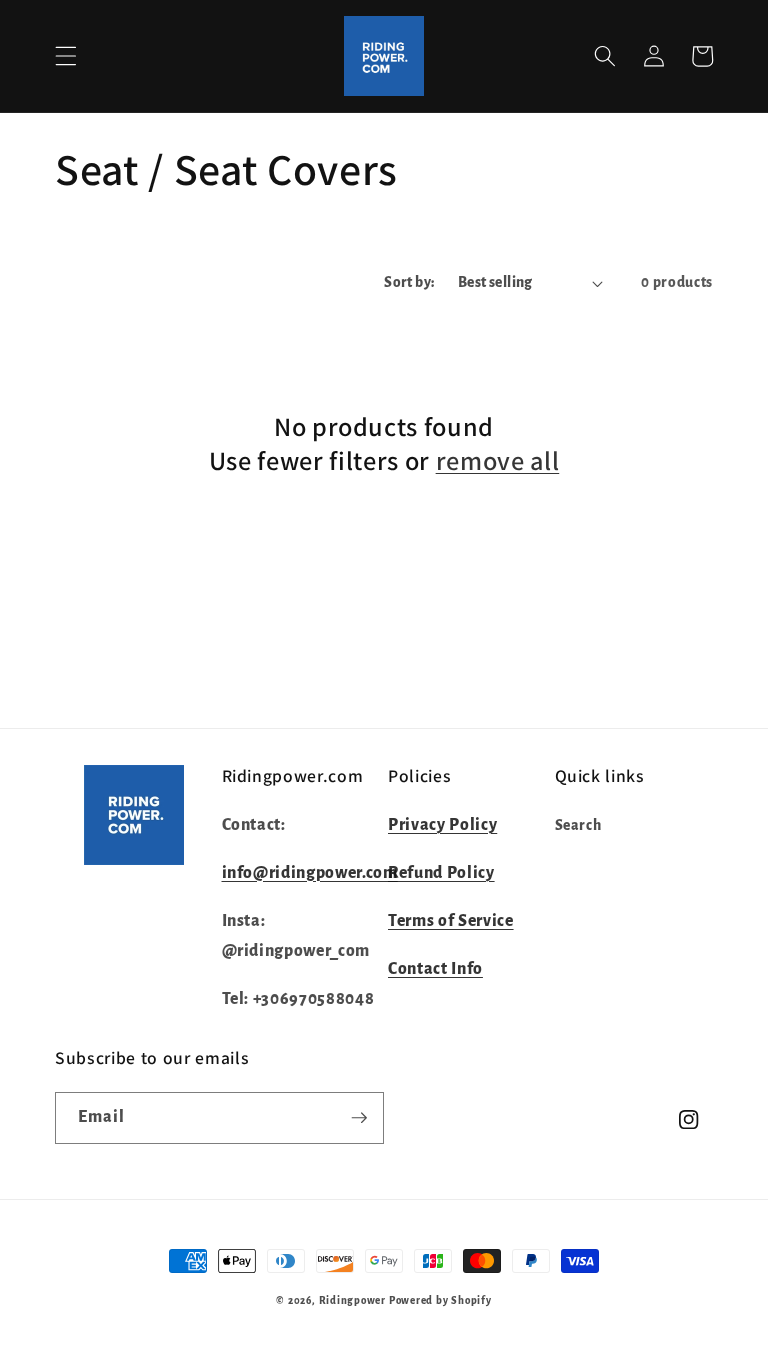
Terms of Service (451, 921)
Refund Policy (441, 873)
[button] (66, 56)
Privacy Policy (442, 825)
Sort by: (410, 282)
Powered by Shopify (440, 1300)
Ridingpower (352, 1300)
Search (578, 825)
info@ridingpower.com (310, 873)
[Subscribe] (359, 1118)
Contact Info (435, 969)
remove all (498, 461)
